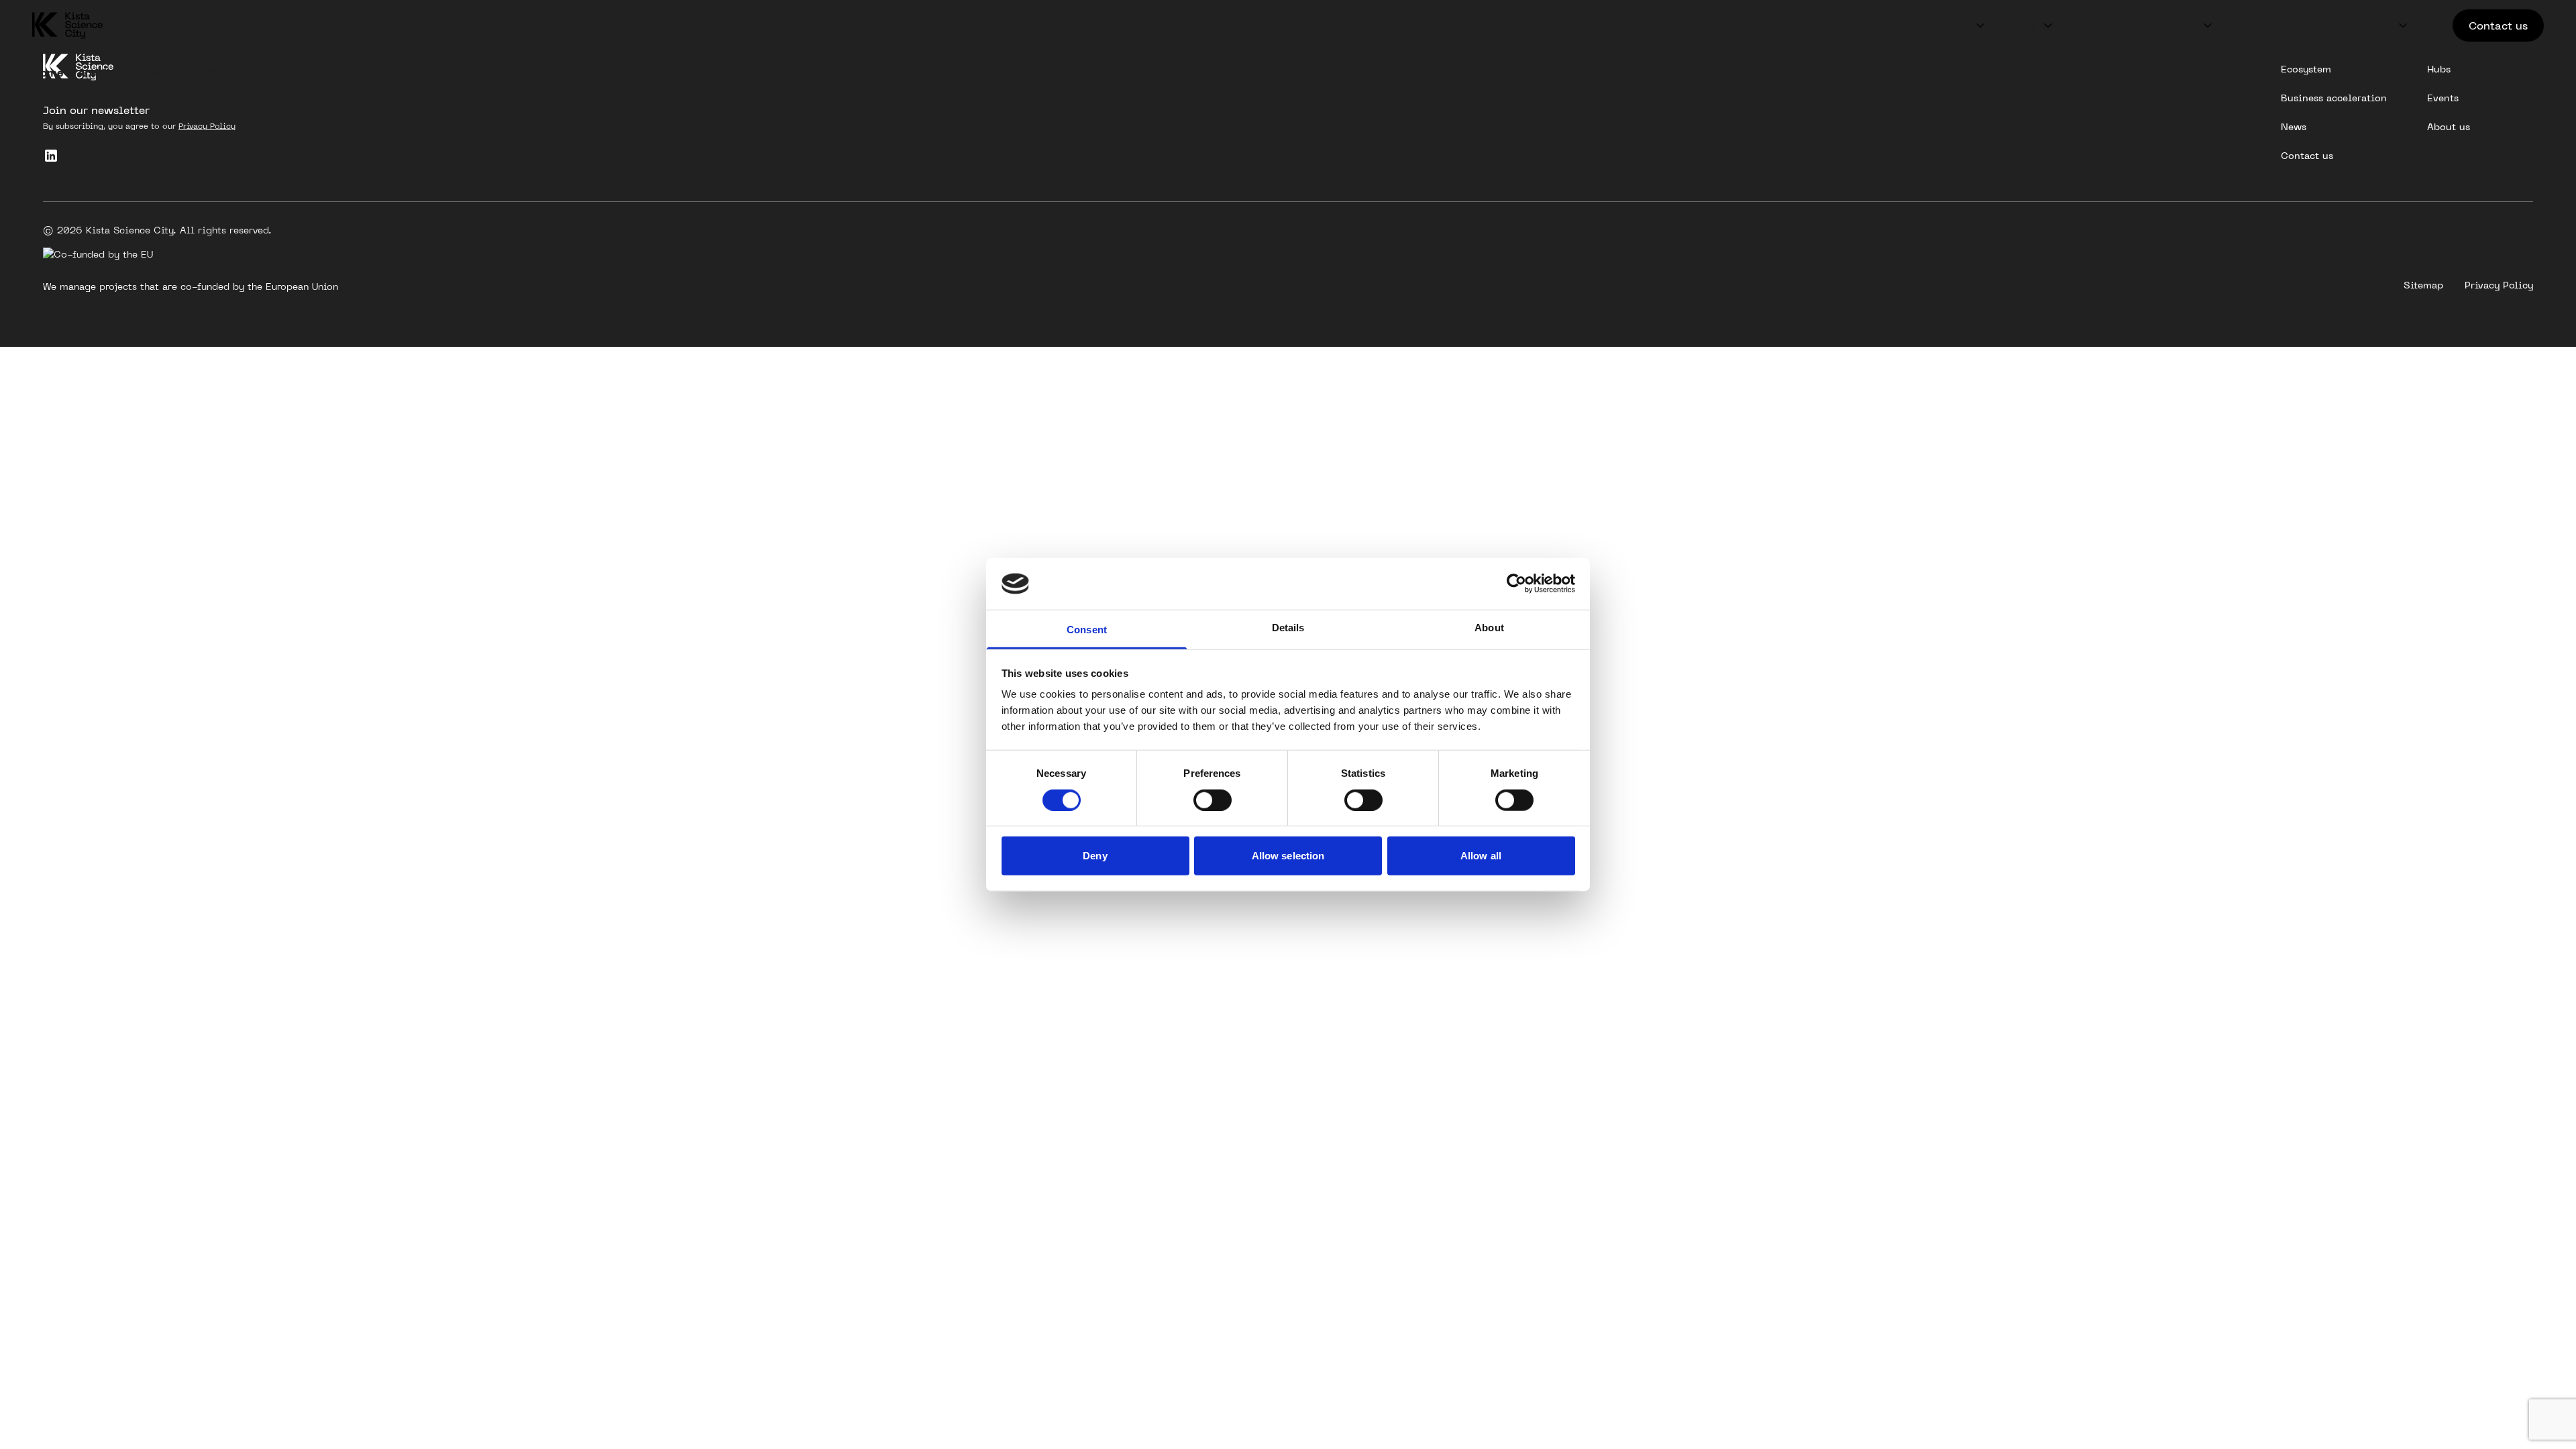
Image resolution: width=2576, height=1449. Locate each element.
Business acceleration (2136, 25)
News (2307, 25)
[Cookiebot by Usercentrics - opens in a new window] (1516, 584)
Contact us (2498, 25)
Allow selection (1288, 856)
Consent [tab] (1087, 630)
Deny (1095, 856)
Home (48, 72)
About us (2367, 25)
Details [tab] (1288, 628)
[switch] (1213, 800)
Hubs (2022, 25)
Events (2253, 25)
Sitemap (2423, 285)
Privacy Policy (207, 126)
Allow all (1481, 856)
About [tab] (1489, 628)
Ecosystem (1940, 25)
